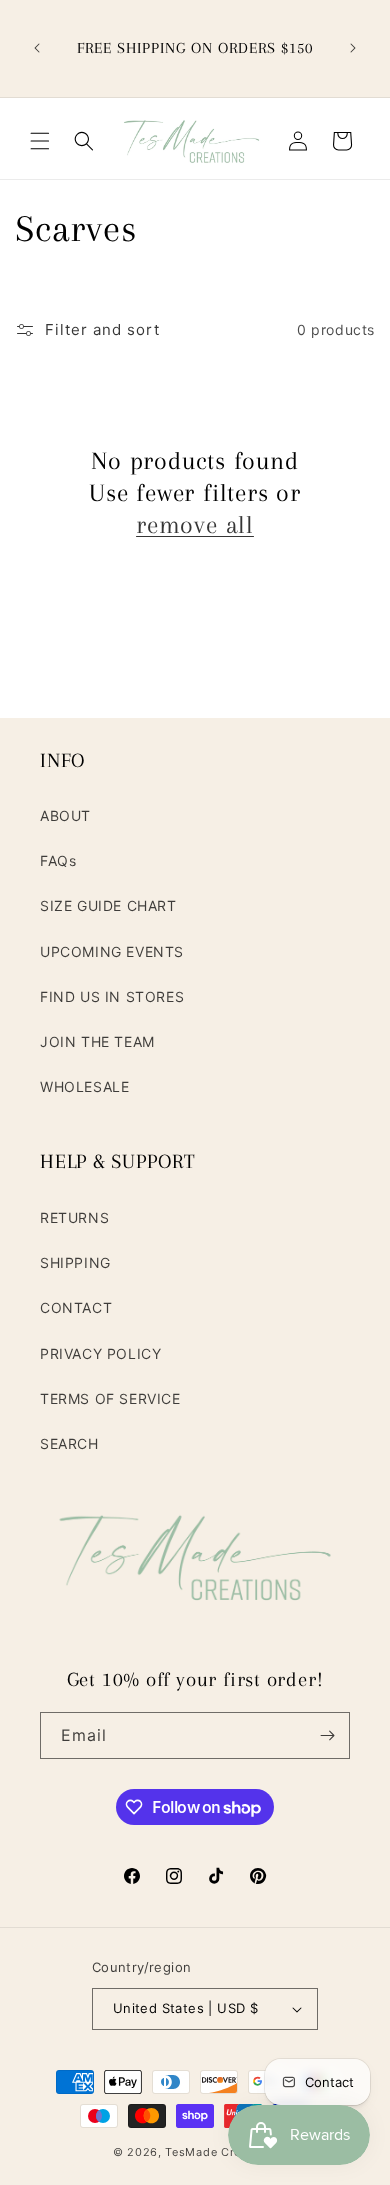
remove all (195, 524)
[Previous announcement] (37, 48)
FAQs (58, 860)
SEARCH (69, 1443)
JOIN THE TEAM (97, 1041)
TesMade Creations (221, 2152)
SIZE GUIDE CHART (108, 905)
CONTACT (76, 1307)
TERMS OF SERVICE (110, 1398)
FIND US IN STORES (112, 996)
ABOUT (65, 815)
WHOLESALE (84, 1086)
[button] (40, 141)
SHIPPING (75, 1262)
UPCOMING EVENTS (112, 951)
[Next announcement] (353, 48)
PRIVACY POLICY (100, 1353)
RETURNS (74, 1217)
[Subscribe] (327, 1735)
